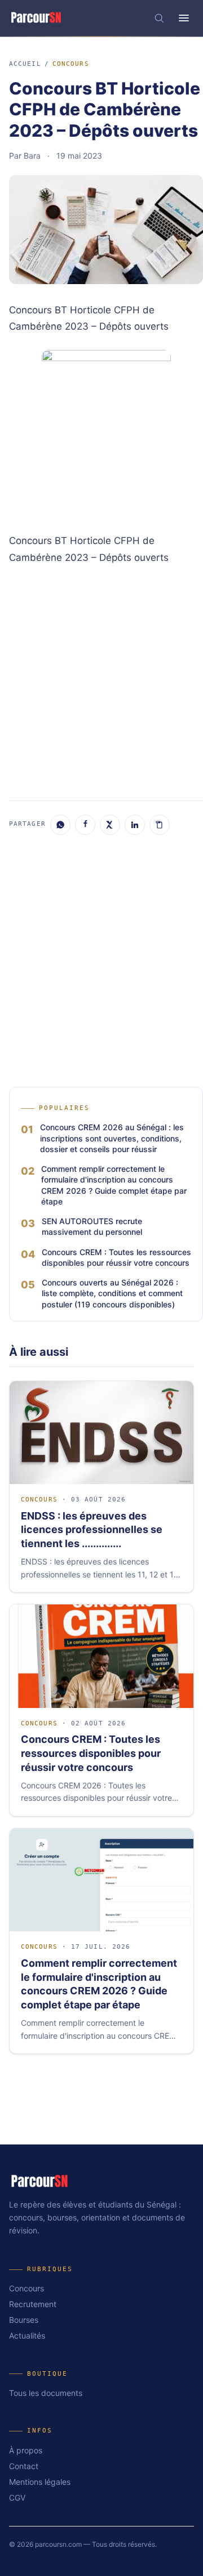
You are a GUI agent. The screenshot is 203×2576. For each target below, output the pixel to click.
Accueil (25, 64)
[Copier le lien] (160, 825)
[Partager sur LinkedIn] (135, 825)
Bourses (24, 2320)
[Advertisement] (101, 681)
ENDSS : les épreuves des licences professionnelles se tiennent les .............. (92, 1530)
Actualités (27, 2336)
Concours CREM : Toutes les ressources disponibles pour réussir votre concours (116, 1257)
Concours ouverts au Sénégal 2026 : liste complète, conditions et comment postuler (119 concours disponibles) (112, 1293)
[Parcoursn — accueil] (36, 18)
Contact (24, 2466)
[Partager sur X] (110, 825)
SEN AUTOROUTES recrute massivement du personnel (92, 1226)
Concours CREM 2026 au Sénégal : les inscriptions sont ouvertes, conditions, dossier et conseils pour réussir (112, 1138)
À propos (26, 2450)
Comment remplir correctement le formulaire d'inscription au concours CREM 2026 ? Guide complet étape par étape (114, 1185)
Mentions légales (40, 2482)
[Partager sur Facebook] (85, 825)
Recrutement (33, 2304)
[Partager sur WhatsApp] (60, 825)
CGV (17, 2498)
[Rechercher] (159, 18)
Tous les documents (46, 2393)
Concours (71, 64)
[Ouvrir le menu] (184, 18)
